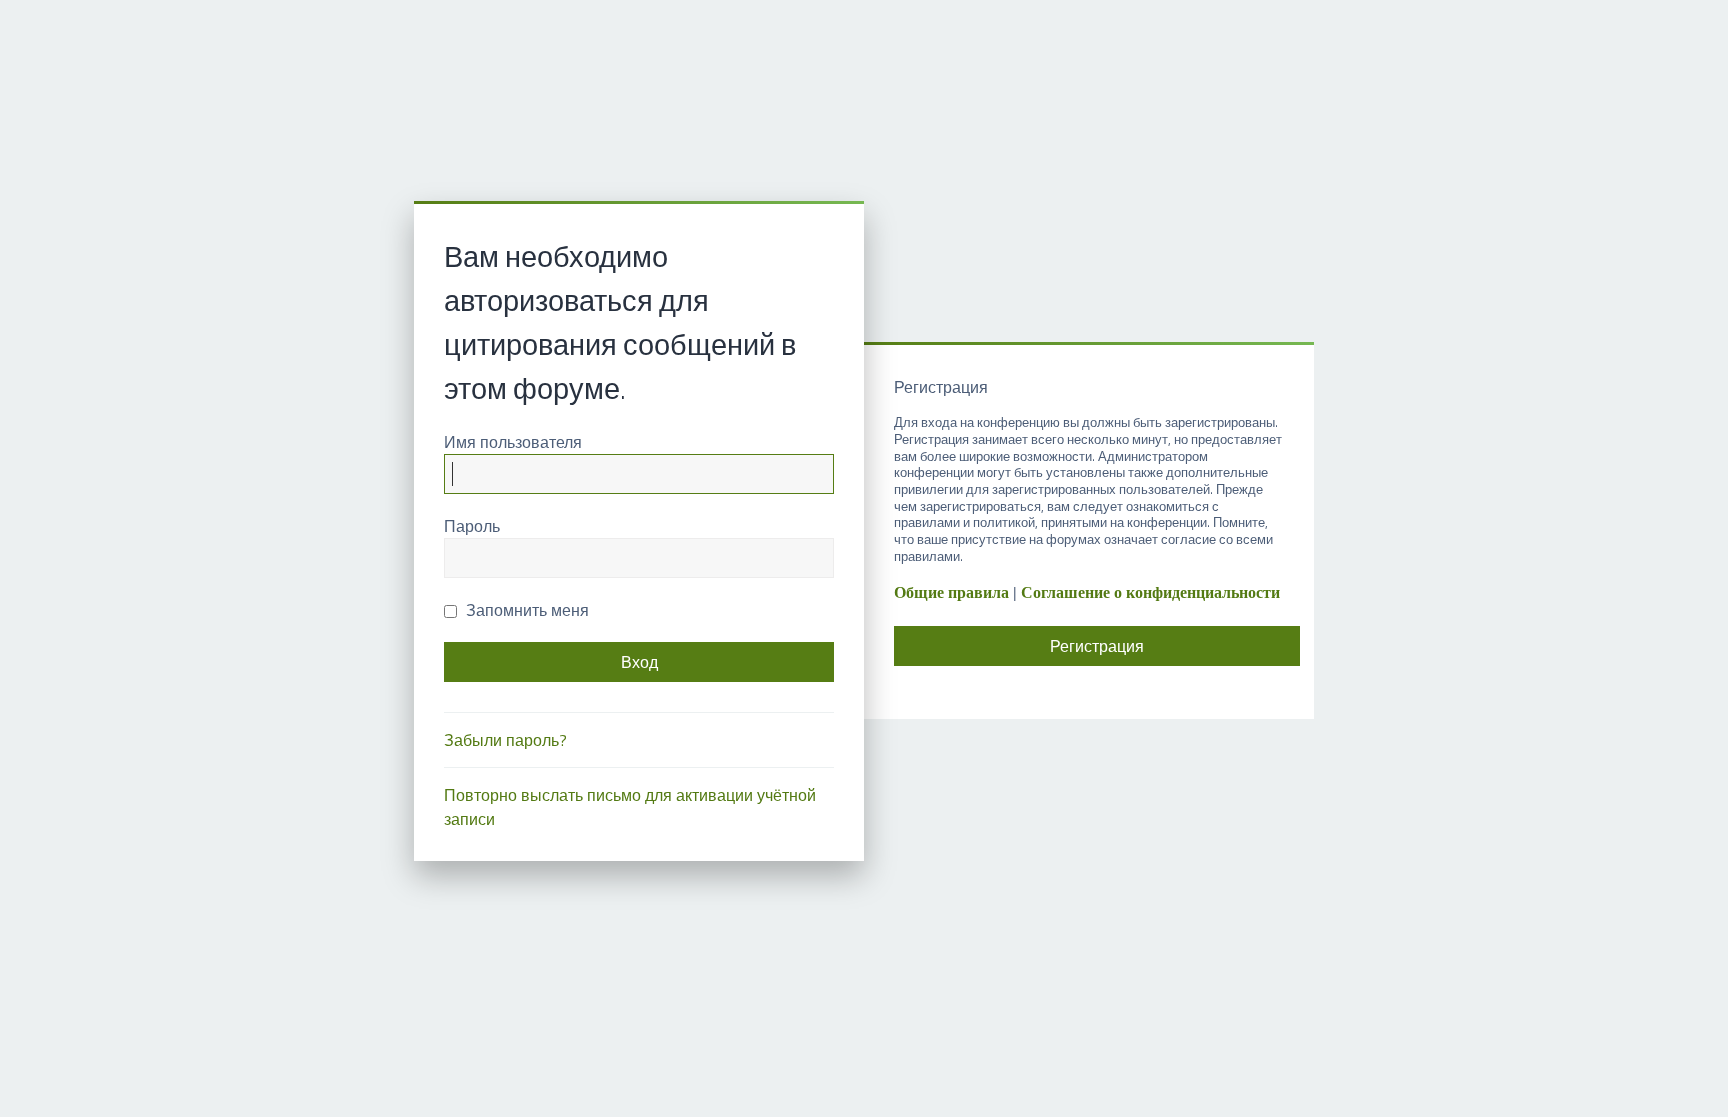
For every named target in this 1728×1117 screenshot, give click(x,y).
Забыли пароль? (505, 740)
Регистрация (1097, 646)
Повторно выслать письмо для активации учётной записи (630, 807)
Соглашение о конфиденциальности (1150, 592)
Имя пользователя (513, 442)
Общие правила (951, 592)
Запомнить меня (525, 610)
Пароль (472, 526)
